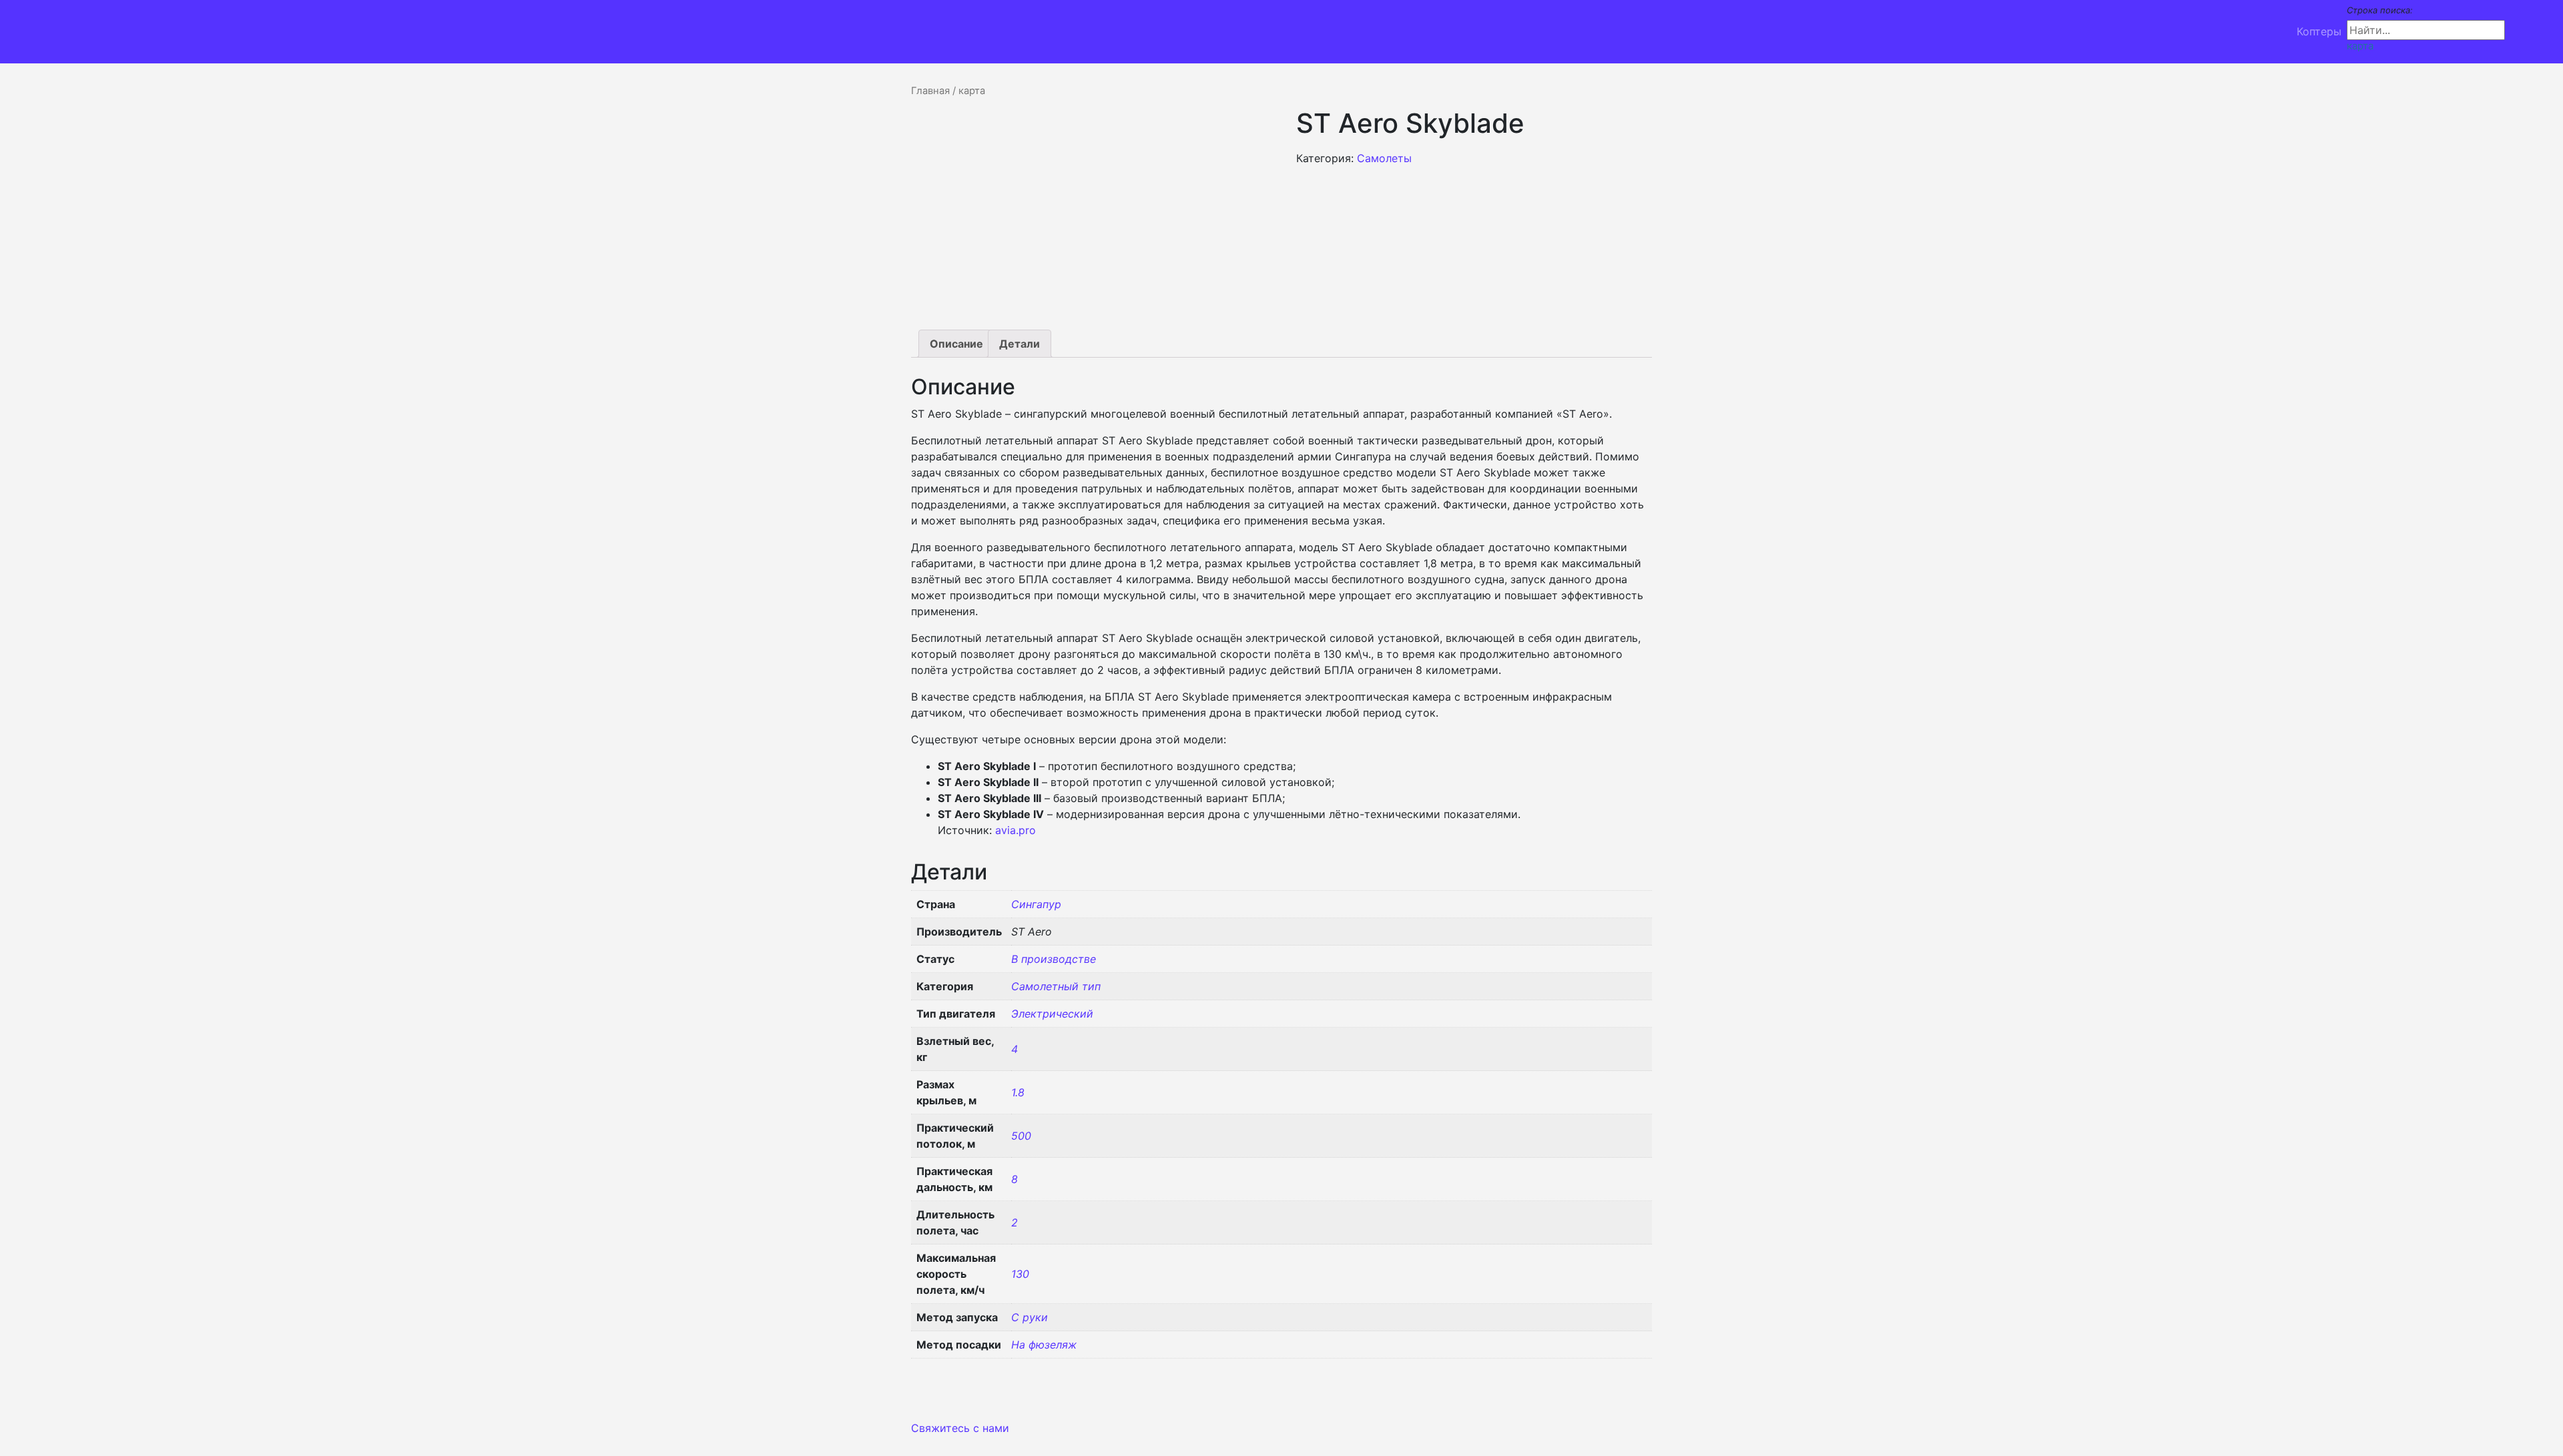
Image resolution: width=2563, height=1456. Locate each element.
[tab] (956, 344)
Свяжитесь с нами (960, 1428)
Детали (1020, 344)
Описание (956, 344)
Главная (930, 91)
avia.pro (1016, 830)
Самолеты (1384, 158)
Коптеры (2319, 31)
